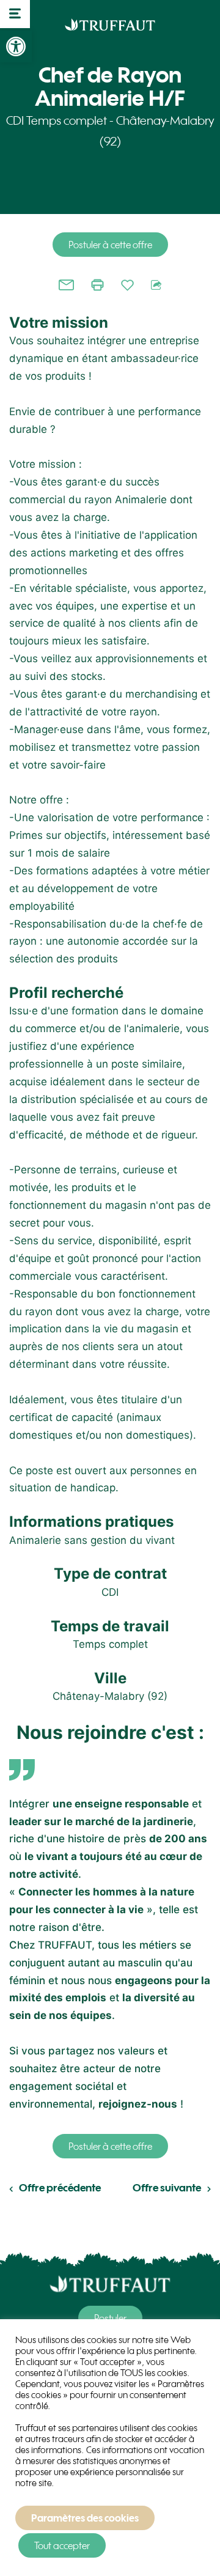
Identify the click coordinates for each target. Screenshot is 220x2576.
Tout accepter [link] (62, 2545)
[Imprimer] (97, 285)
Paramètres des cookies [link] (85, 2518)
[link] (16, 46)
